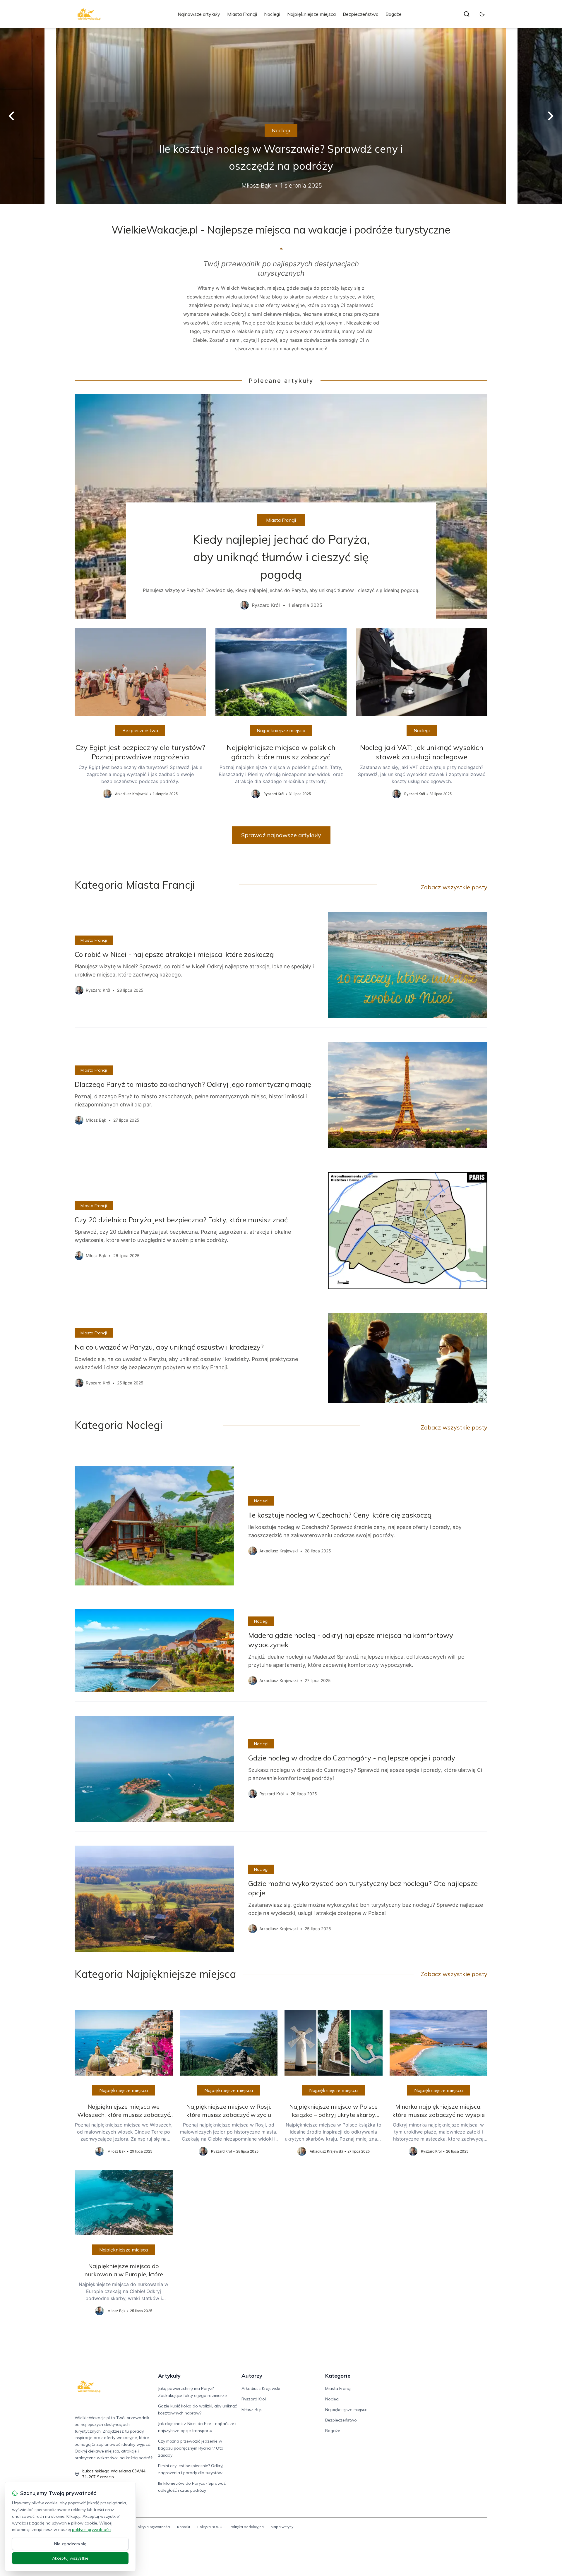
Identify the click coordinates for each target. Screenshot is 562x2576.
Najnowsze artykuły (199, 14)
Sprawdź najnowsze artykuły (281, 835)
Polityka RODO (210, 2527)
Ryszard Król (254, 2399)
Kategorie (338, 2376)
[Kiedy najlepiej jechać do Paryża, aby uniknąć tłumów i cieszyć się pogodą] (281, 507)
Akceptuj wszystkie (70, 2558)
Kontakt (184, 2527)
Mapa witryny (282, 2527)
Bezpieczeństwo (361, 14)
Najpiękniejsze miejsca (311, 14)
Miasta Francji (242, 14)
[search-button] (467, 14)
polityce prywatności (92, 2529)
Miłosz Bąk (252, 2409)
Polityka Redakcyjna (247, 2527)
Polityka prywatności (153, 2527)
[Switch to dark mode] (482, 14)
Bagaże (394, 14)
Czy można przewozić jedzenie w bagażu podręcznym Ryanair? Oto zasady (191, 2448)
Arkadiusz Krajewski (261, 2388)
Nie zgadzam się (70, 2544)
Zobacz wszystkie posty (454, 887)
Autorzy (252, 2376)
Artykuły (169, 2376)
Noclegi (272, 14)
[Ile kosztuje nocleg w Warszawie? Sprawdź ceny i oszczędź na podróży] (281, 116)
